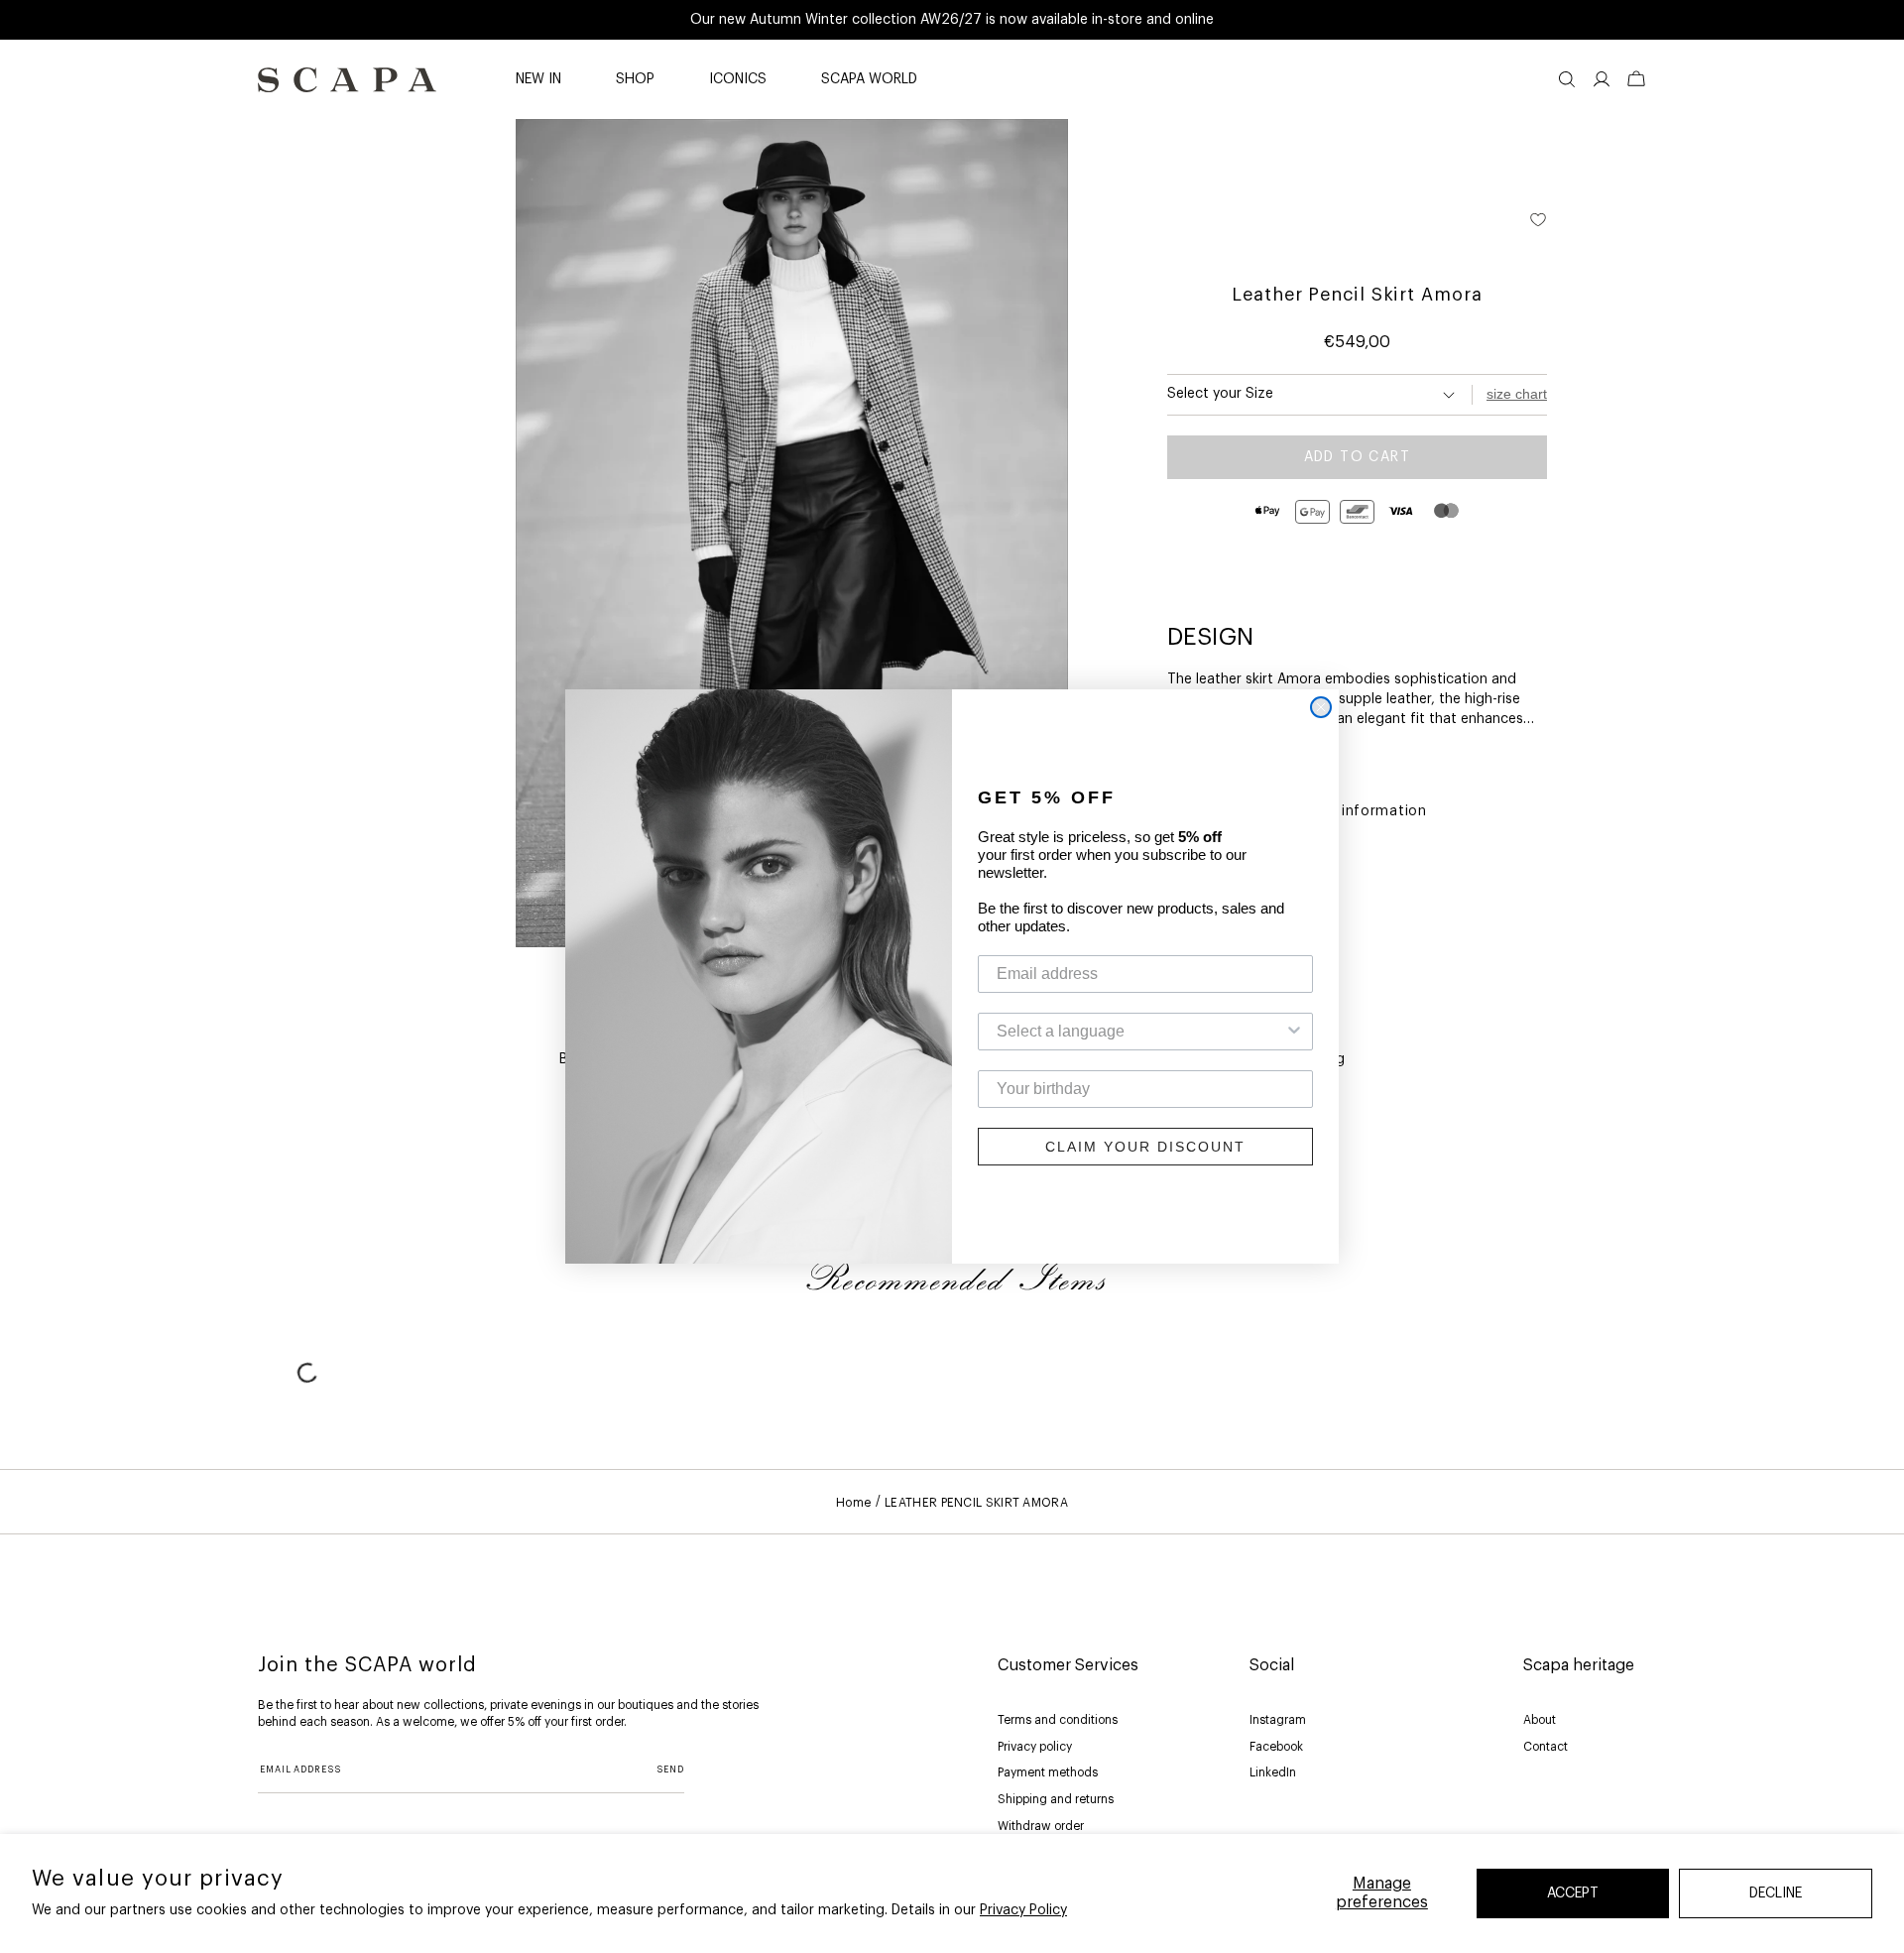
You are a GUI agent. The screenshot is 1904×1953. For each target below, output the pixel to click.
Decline (1776, 1893)
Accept (1573, 1893)
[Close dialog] (1321, 707)
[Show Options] (1294, 1032)
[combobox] (1139, 1032)
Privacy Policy (1023, 1910)
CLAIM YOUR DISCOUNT (1145, 1147)
